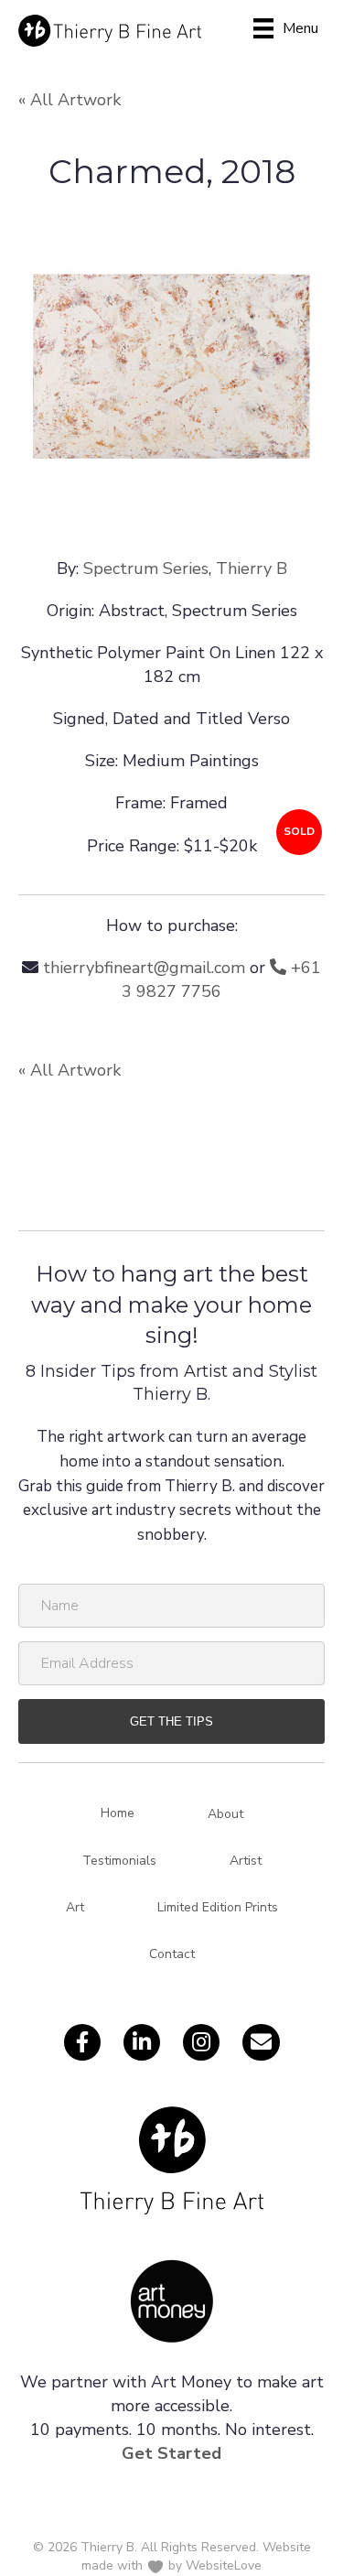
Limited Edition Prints (218, 1907)
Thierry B (252, 568)
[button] (171, 1721)
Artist (246, 1861)
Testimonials (119, 1861)
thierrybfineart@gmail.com (144, 968)
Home (118, 1813)
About (225, 1814)
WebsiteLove (224, 2565)
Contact (172, 1954)
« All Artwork (70, 100)
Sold (299, 831)
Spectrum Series (146, 568)
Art (75, 1907)
